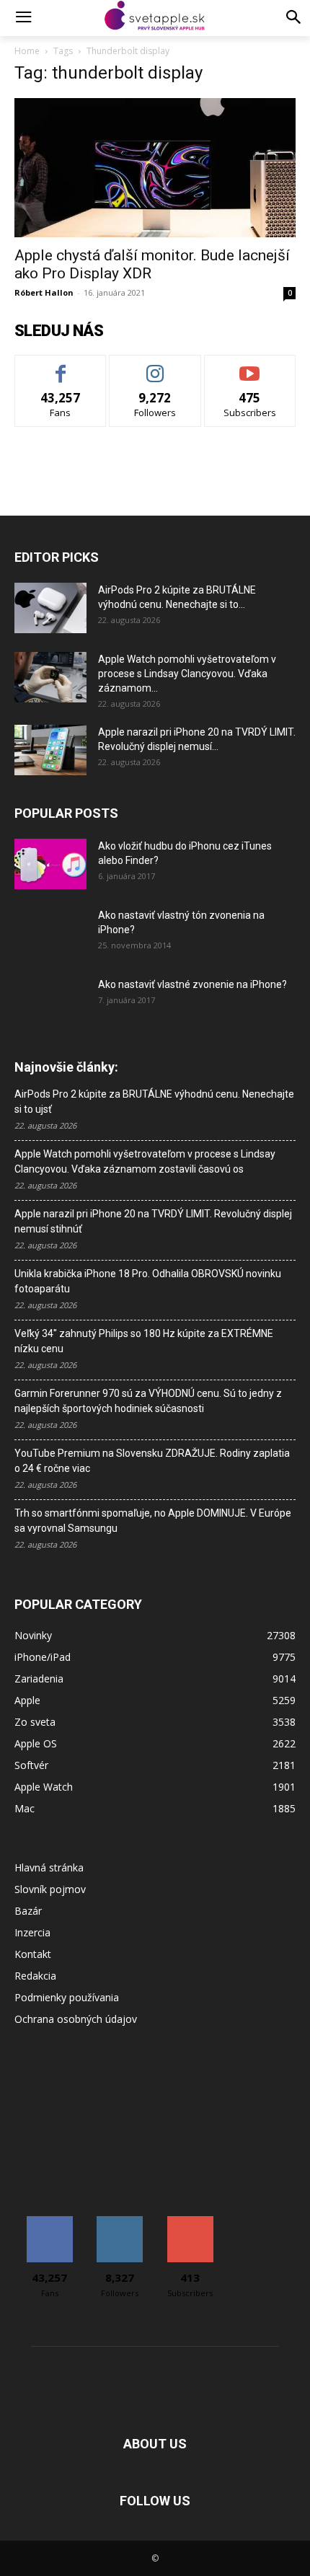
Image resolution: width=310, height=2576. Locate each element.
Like (61, 366)
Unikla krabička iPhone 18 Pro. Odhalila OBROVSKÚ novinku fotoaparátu (148, 1281)
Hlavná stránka (49, 1867)
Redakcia (35, 1976)
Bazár (28, 1911)
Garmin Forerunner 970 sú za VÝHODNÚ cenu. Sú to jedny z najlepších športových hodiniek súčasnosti (148, 1401)
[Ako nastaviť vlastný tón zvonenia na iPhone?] (50, 933)
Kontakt (33, 1954)
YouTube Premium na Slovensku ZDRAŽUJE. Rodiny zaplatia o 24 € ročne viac (152, 1461)
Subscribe (250, 366)
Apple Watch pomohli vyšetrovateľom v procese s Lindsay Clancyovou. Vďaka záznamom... (187, 674)
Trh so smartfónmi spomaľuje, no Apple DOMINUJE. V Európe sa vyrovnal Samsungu (153, 1521)
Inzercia (32, 1932)
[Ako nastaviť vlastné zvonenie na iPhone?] (50, 996)
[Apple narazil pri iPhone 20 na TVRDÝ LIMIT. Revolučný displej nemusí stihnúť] (50, 750)
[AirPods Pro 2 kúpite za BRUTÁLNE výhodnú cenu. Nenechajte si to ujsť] (50, 608)
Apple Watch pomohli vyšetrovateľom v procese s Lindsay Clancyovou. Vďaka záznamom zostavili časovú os (145, 1161)
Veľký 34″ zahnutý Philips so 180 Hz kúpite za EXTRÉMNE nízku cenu (144, 1341)
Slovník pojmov (50, 1889)
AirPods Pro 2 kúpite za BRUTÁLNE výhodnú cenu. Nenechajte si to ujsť (154, 1102)
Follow (155, 366)
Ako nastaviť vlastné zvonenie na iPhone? (192, 984)
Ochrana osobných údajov (76, 2019)
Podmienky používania (67, 1997)
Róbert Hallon (44, 292)
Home (27, 51)
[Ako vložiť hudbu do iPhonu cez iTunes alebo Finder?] (50, 864)
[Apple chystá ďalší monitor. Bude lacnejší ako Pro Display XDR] (155, 168)
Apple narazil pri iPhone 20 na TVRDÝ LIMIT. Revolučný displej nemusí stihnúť (153, 1221)
